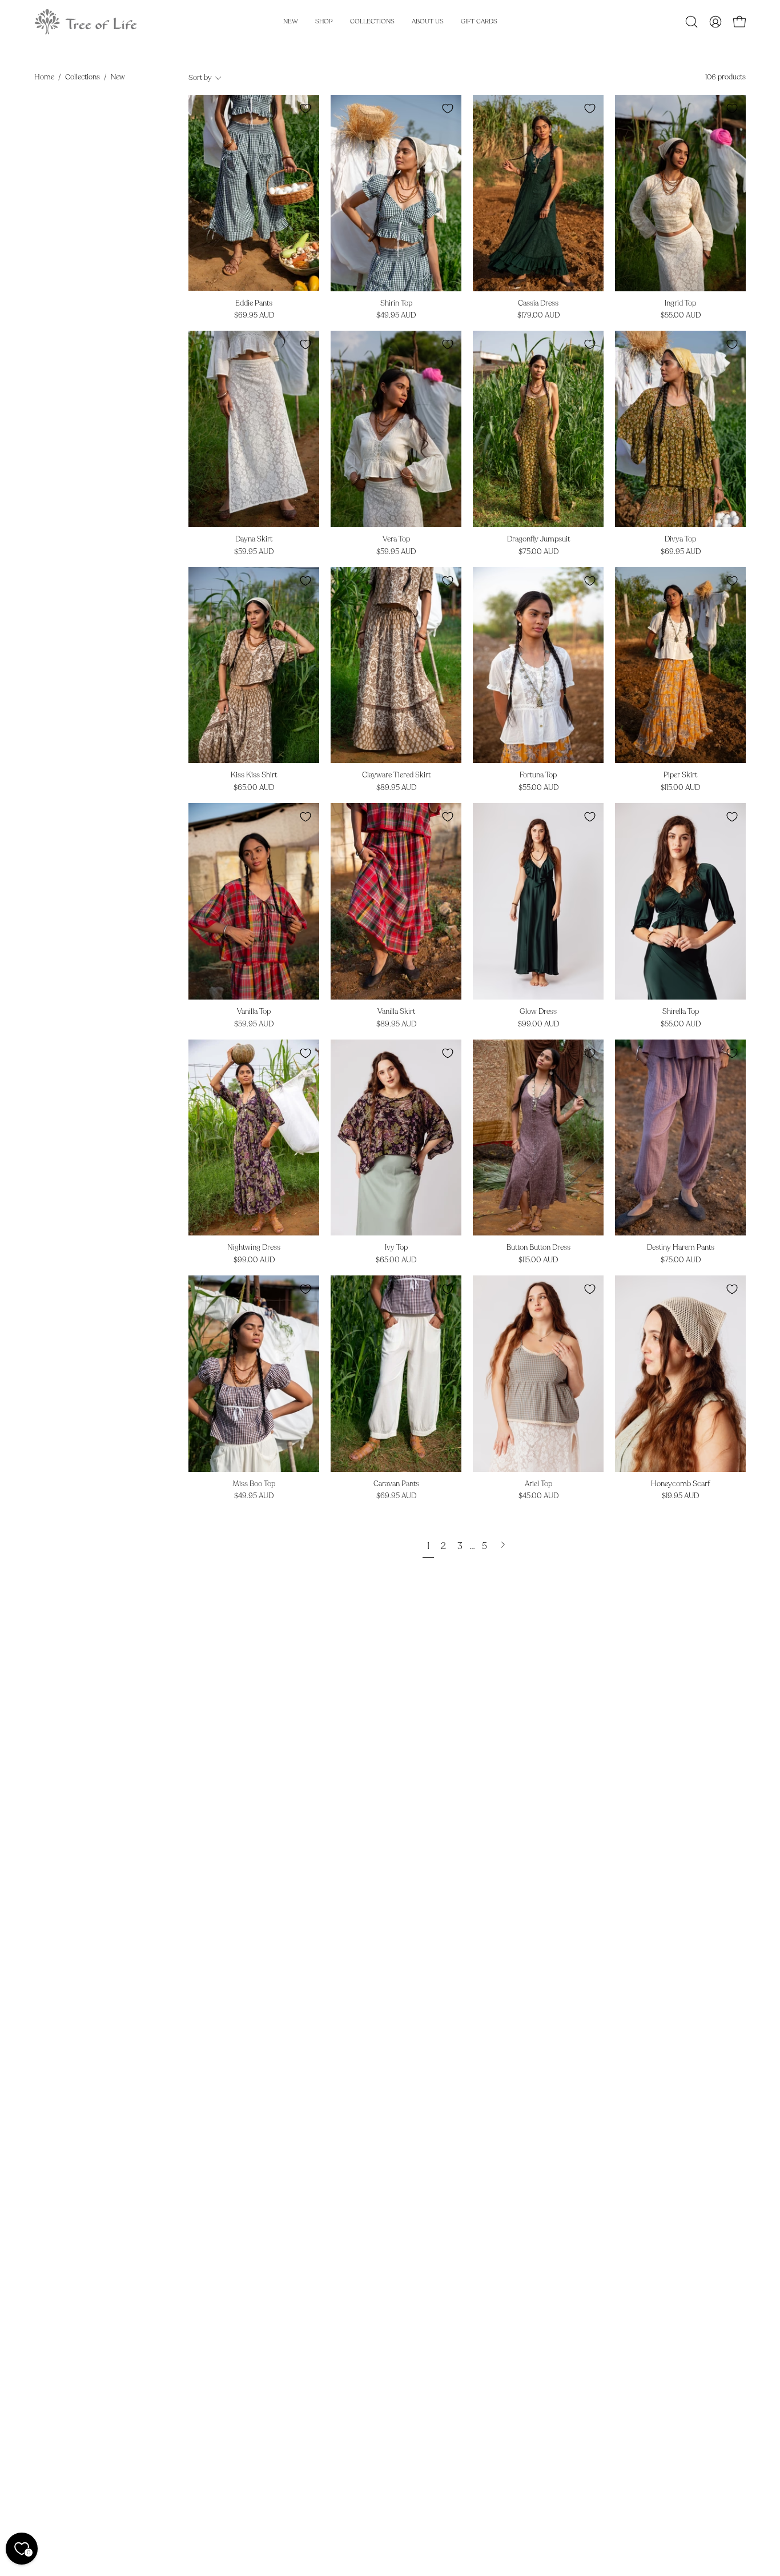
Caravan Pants (396, 1484)
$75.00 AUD (538, 552)
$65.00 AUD (254, 788)
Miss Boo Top (254, 1484)
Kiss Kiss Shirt (254, 775)
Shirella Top (681, 1012)
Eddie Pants (254, 304)
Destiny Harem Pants (681, 1248)
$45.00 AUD (538, 1496)
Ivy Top (396, 1248)
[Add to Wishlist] (305, 109)
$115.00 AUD (680, 788)
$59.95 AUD (254, 552)
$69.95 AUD (254, 316)
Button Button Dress (538, 1248)
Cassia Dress (538, 304)
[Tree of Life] (86, 22)
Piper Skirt (680, 775)
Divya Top (680, 539)
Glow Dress (538, 1012)
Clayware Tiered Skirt (396, 775)
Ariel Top (538, 1484)
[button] (691, 22)
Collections (83, 77)
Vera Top (396, 539)
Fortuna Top (538, 775)
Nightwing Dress (254, 1248)
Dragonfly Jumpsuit (538, 539)
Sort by (200, 78)
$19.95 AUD (680, 1496)
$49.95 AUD (396, 316)
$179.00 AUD (538, 316)
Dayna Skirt (254, 539)
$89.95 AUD (396, 788)
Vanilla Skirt (396, 1012)
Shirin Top (396, 304)
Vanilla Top (254, 1012)
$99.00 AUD (538, 1024)
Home (44, 77)
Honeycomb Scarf (680, 1484)
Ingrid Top (680, 304)
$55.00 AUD (681, 316)
